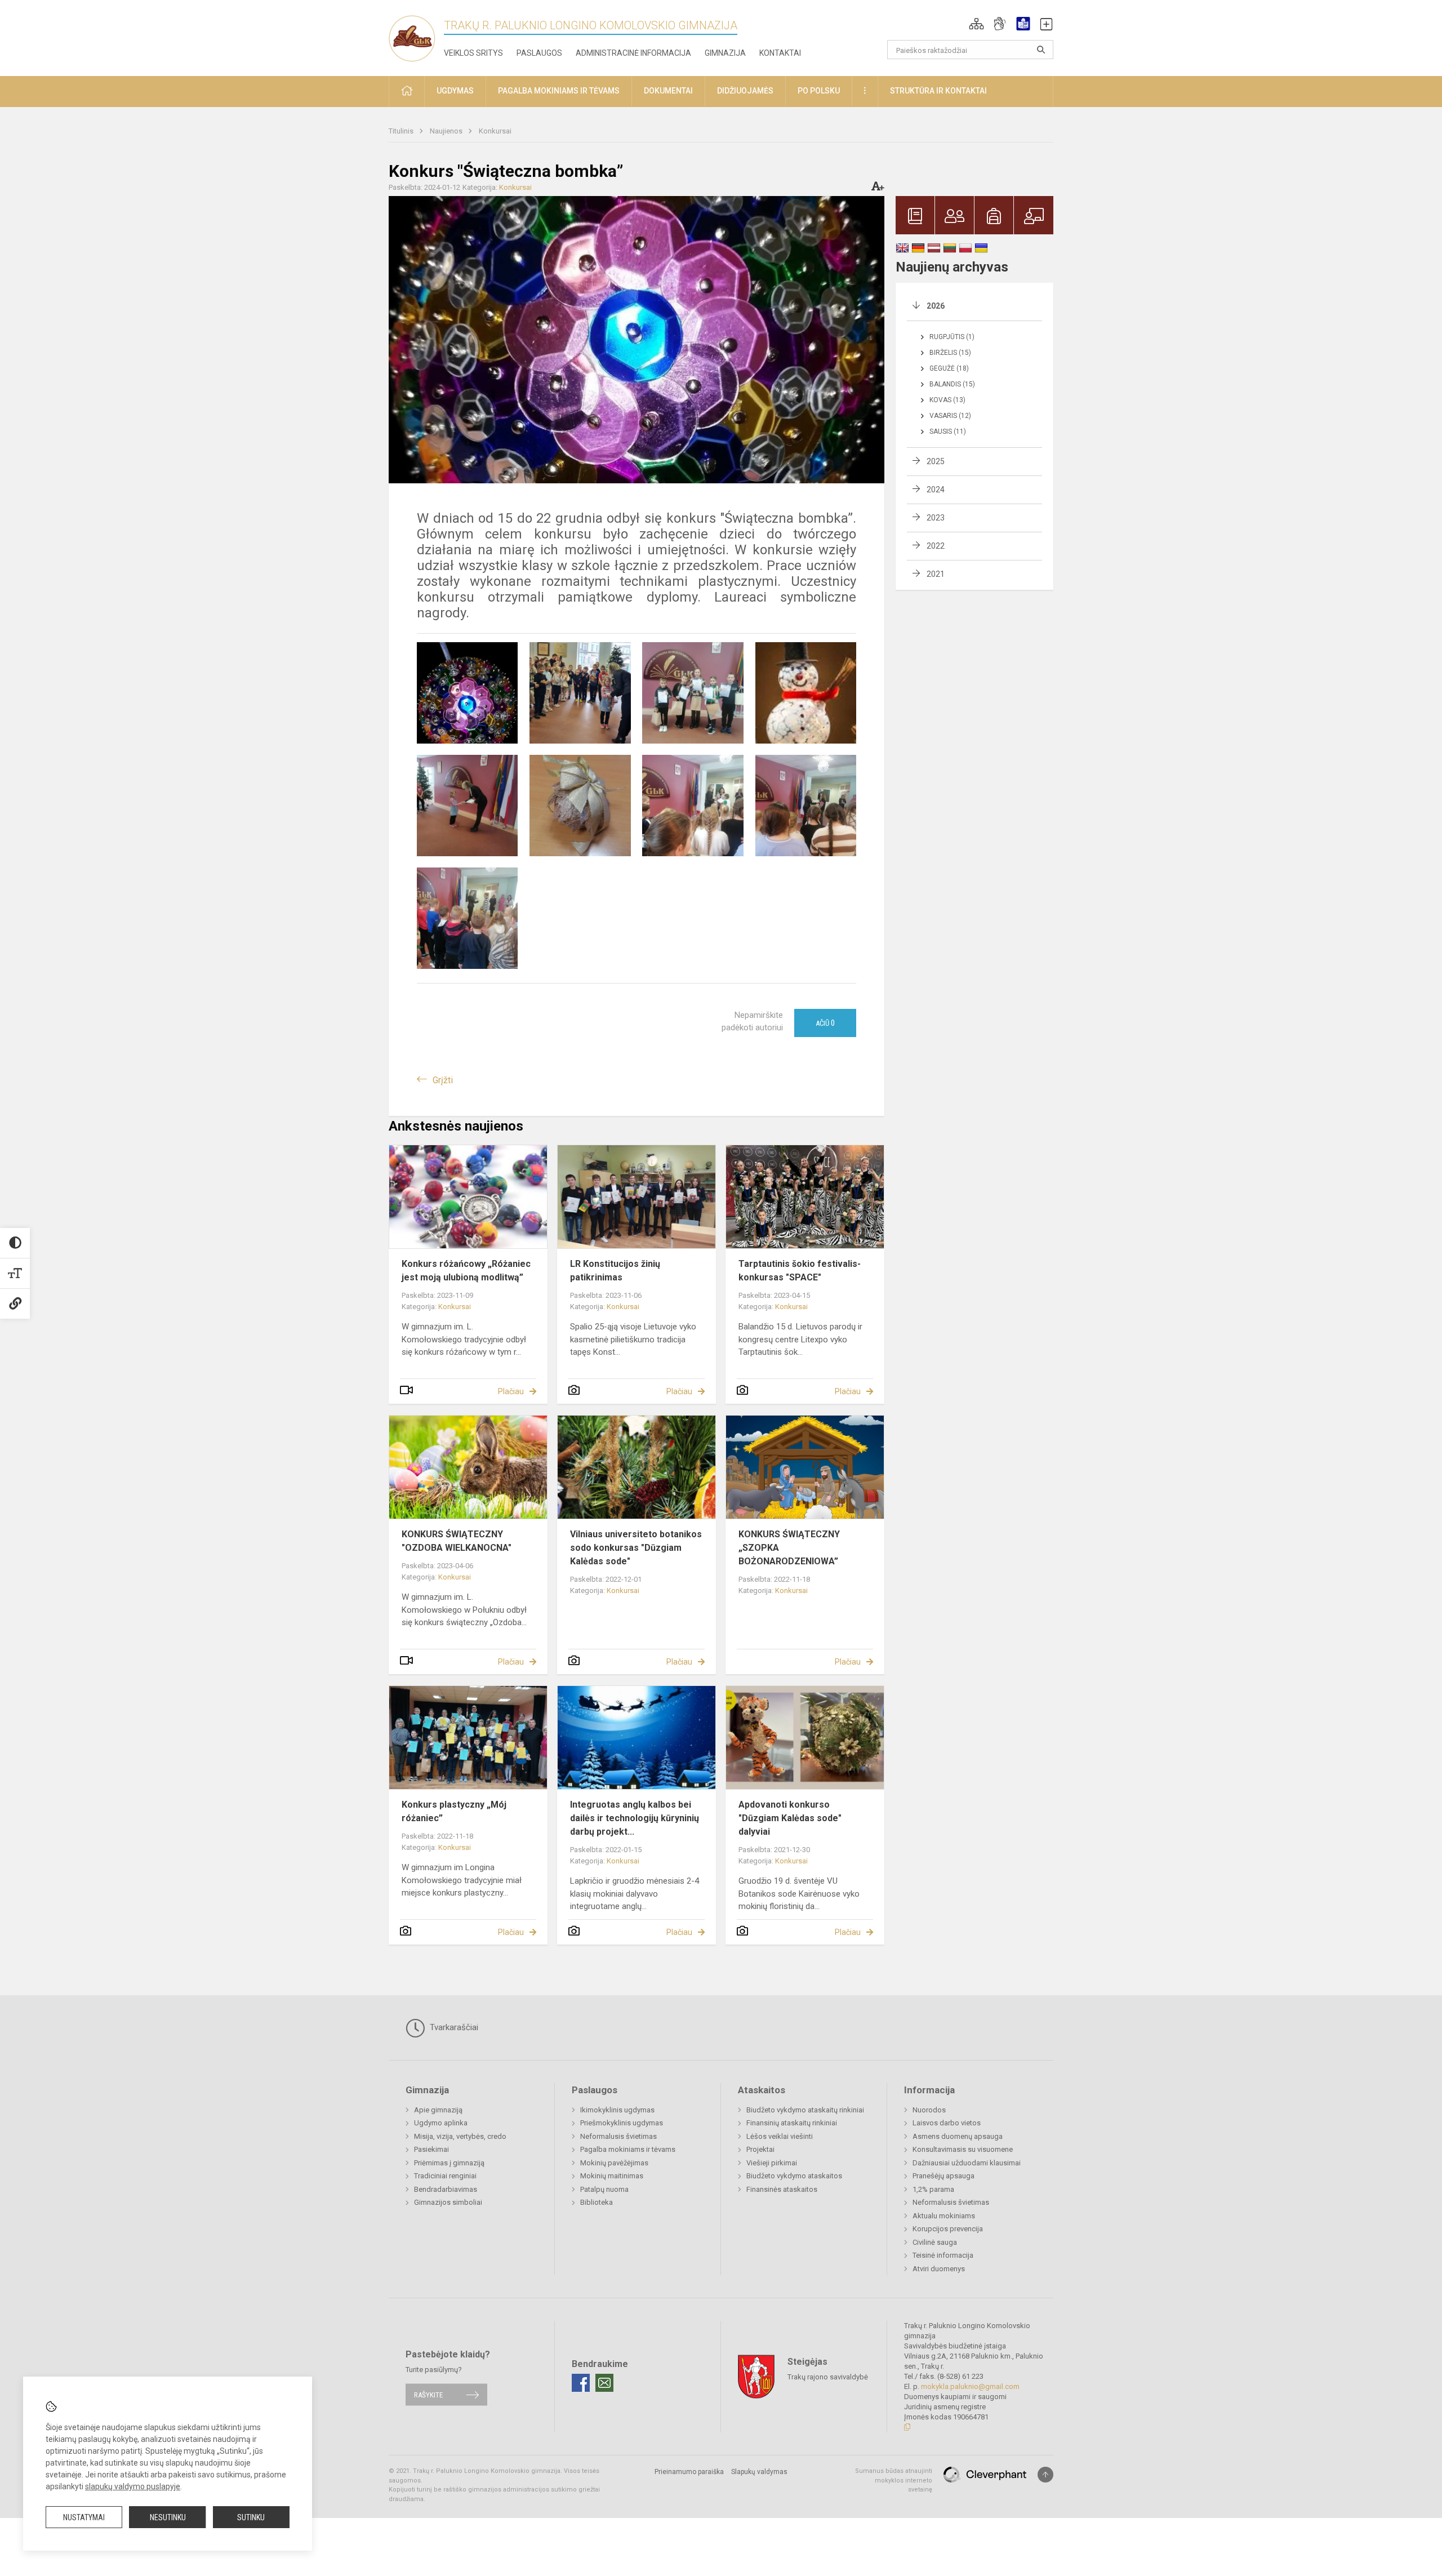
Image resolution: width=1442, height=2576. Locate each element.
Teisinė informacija (943, 2255)
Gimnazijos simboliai (448, 2202)
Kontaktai (780, 53)
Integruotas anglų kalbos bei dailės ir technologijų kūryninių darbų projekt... (635, 1818)
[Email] (604, 2383)
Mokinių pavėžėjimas (614, 2163)
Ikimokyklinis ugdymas (617, 2110)
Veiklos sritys (473, 53)
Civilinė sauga (935, 2242)
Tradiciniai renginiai (445, 2176)
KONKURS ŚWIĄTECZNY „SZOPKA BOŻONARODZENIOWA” (789, 1548)
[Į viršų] (1045, 2475)
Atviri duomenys (939, 2269)
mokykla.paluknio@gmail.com (970, 2386)
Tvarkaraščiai (453, 2027)
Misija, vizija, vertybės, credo (460, 2136)
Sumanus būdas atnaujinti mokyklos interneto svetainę (894, 2480)
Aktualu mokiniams (944, 2216)
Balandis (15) (952, 384)
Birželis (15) (950, 353)
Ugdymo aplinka (441, 2123)
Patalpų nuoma (604, 2189)
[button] (976, 24)
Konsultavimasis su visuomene (963, 2149)
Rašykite (428, 2394)
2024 (936, 490)
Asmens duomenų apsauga (958, 2136)
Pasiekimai (431, 2149)
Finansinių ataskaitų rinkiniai (792, 2123)
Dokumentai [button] (668, 91)
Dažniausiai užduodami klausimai (967, 2163)
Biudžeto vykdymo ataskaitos (794, 2176)
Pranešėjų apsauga (943, 2176)
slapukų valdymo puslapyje (133, 2486)
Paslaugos (539, 53)
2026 (936, 306)
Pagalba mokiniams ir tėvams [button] (559, 91)
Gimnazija (725, 53)
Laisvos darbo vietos (947, 2123)
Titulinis (402, 131)
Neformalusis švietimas (618, 2136)
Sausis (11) (948, 431)
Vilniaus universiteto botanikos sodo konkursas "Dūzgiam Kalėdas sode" (636, 1548)
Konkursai (495, 131)
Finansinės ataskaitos (782, 2189)
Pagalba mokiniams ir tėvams (628, 2149)
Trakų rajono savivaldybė (828, 2377)
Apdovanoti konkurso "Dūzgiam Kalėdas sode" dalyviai (790, 1818)
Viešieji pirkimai (772, 2163)
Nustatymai (84, 2517)
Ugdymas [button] (455, 91)
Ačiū (825, 1023)
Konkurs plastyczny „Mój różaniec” (454, 1811)
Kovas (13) (947, 400)
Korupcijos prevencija (948, 2229)
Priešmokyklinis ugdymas (622, 2123)
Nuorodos (929, 2110)
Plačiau (511, 1391)
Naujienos (447, 131)
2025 (936, 461)
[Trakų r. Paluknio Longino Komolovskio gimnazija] (416, 36)
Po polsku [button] (819, 91)
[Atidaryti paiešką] (1041, 50)
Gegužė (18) (949, 368)
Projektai (760, 2149)
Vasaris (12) (950, 416)
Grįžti (443, 1080)
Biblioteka (597, 2202)
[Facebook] (581, 2383)
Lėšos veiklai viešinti (780, 2136)
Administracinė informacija (633, 53)
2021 (936, 574)
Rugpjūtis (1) (952, 337)
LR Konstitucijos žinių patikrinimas (615, 1271)
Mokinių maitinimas (612, 2176)
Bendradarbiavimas (446, 2189)
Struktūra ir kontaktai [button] (938, 91)
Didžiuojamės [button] (745, 91)
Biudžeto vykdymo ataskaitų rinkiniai (805, 2110)
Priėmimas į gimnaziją (449, 2163)
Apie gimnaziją (438, 2110)
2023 (936, 518)
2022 (936, 546)
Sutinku (251, 2517)
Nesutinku (168, 2517)
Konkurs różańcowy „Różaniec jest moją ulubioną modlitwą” (466, 1271)
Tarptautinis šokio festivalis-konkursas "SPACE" (800, 1271)
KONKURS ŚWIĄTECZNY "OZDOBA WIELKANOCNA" (457, 1541)
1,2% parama (933, 2189)
